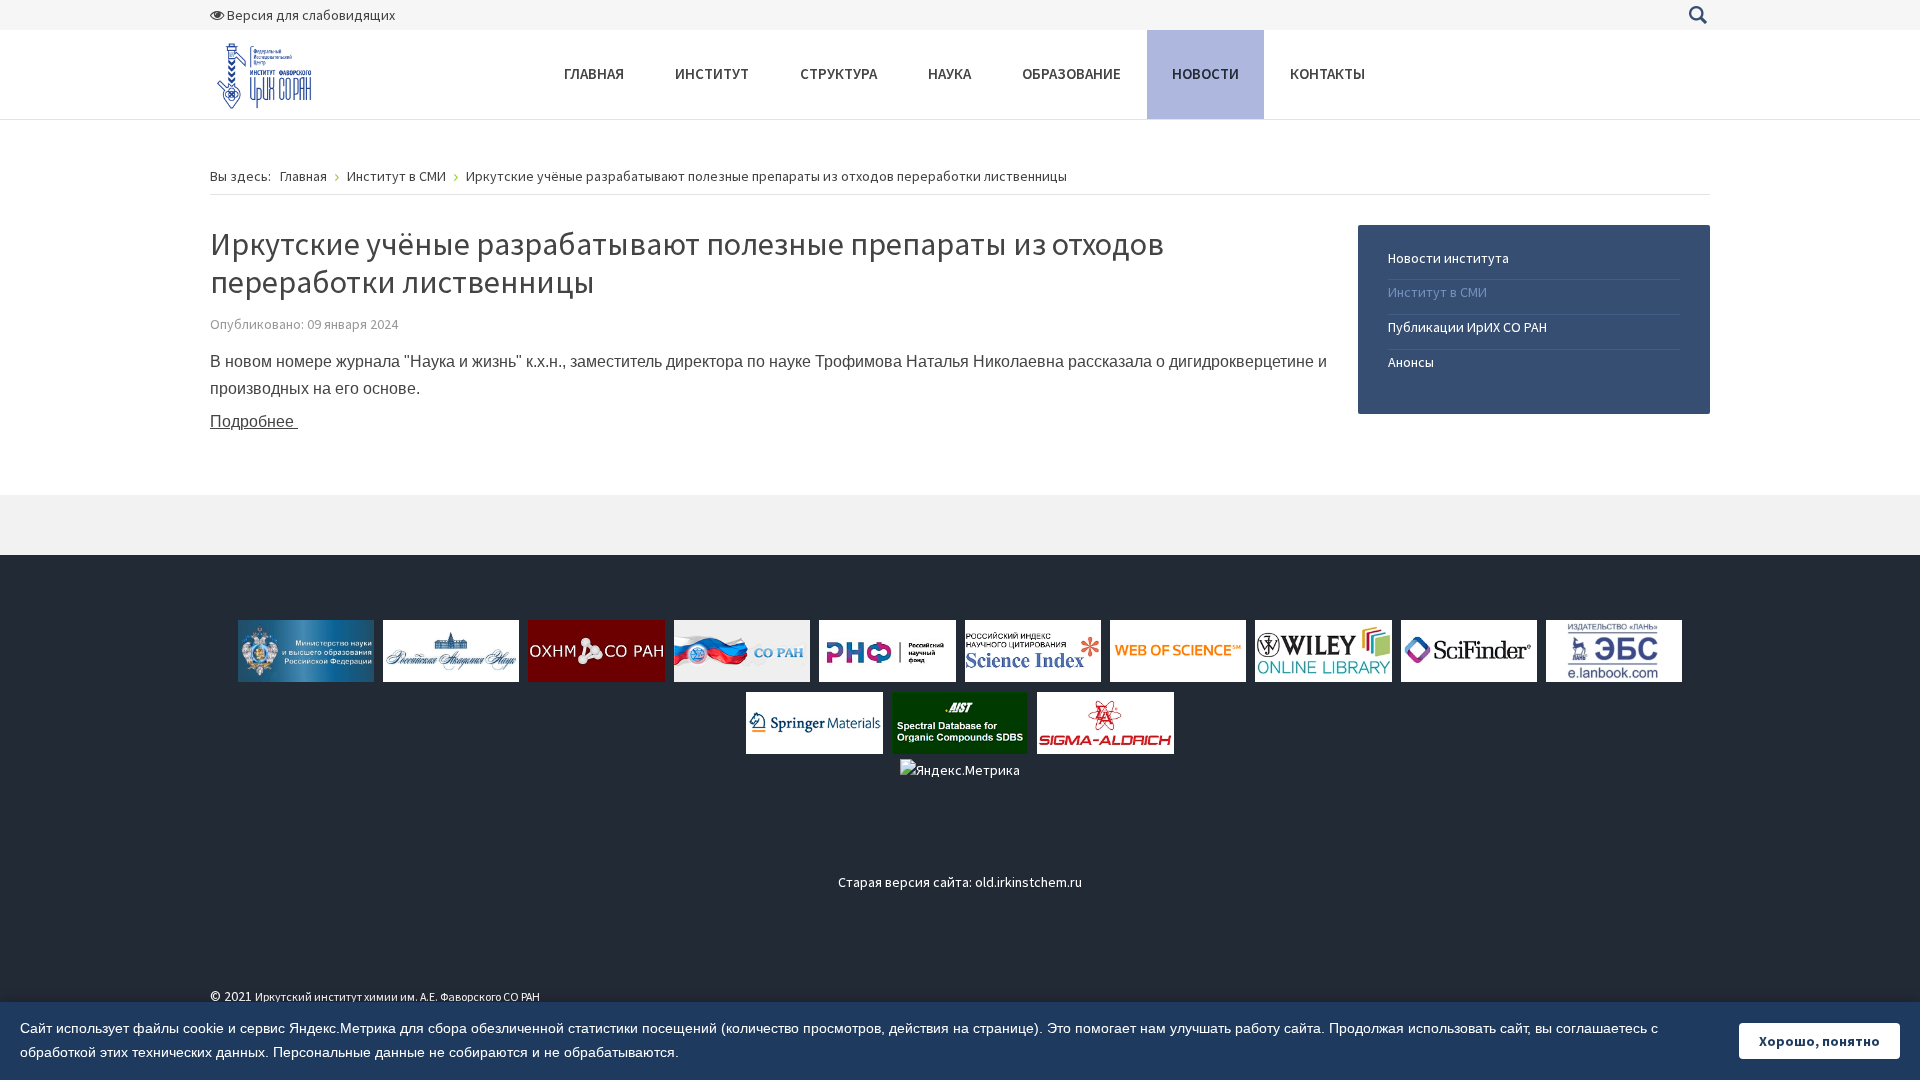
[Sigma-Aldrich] (1105, 721)
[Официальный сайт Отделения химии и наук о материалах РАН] (596, 649)
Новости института (1448, 258)
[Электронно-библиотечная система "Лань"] (1614, 649)
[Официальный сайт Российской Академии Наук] (451, 649)
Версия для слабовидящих (309, 15)
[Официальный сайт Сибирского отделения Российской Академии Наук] (742, 649)
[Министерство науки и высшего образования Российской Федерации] (306, 649)
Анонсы (1411, 362)
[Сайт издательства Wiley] (1323, 649)
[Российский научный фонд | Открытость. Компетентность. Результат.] (887, 649)
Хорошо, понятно (1819, 1041)
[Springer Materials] (814, 721)
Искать (1697, 15)
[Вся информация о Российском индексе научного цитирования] (1033, 649)
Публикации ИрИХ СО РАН (1467, 327)
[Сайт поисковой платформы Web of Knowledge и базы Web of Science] (1178, 649)
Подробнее (254, 421)
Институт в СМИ (1437, 292)
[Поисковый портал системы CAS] (1469, 649)
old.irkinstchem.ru (1028, 882)
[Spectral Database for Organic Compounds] (960, 721)
